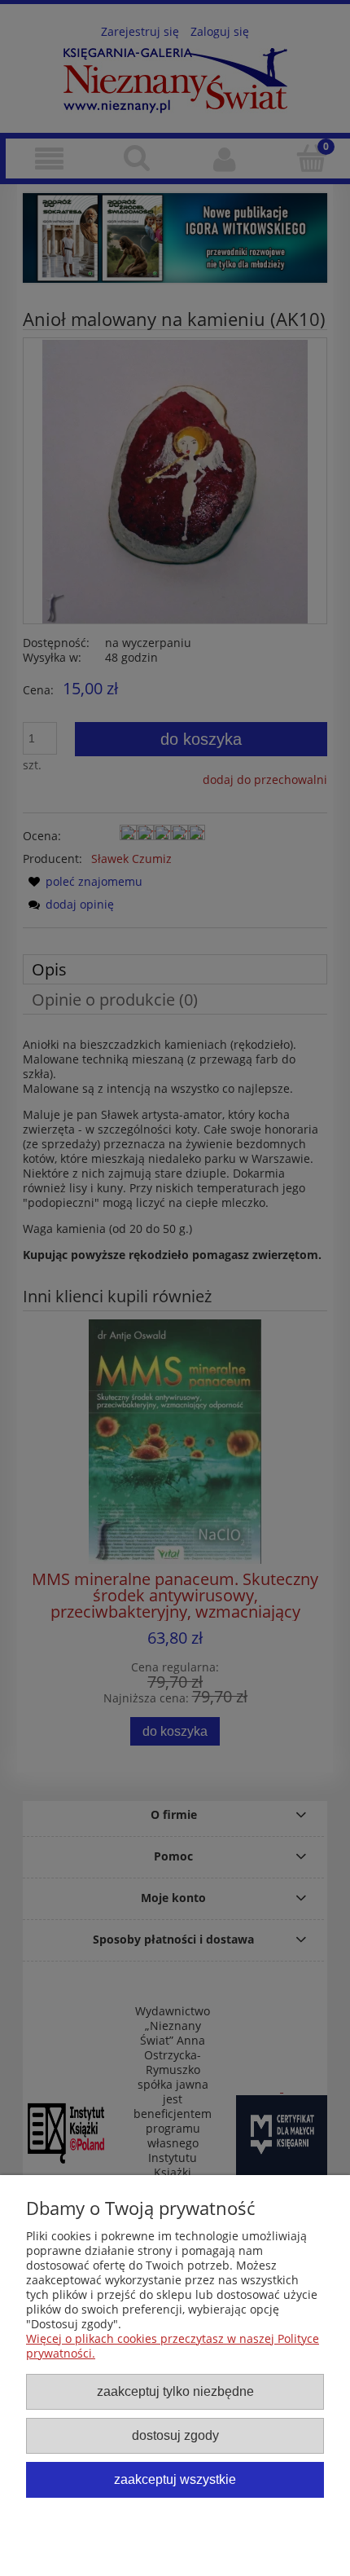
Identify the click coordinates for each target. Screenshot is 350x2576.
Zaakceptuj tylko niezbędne (175, 2391)
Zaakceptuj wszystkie (175, 2479)
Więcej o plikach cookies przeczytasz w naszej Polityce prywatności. (173, 2346)
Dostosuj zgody (175, 2435)
